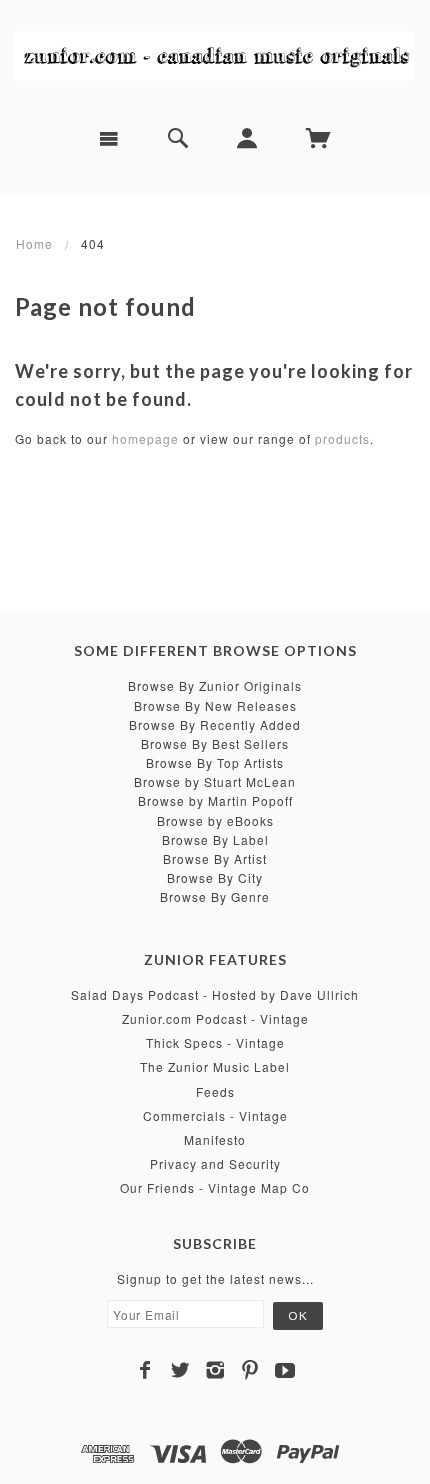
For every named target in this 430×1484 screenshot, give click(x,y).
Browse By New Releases (215, 705)
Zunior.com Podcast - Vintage (215, 1018)
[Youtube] (285, 1370)
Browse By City (215, 877)
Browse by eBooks (215, 820)
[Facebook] (145, 1370)
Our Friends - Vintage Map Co (215, 1187)
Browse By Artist (215, 858)
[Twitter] (180, 1370)
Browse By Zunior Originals (215, 685)
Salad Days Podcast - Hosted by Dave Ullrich (215, 994)
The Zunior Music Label (215, 1066)
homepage (145, 438)
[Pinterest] (250, 1370)
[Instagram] (215, 1370)
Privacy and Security (215, 1163)
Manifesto (215, 1139)
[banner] (215, 55)
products (342, 438)
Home (34, 243)
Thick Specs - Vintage (215, 1042)
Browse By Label (215, 839)
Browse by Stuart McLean (215, 781)
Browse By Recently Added (215, 724)
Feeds (215, 1091)
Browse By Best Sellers (215, 743)
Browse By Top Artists (215, 762)
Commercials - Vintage (215, 1115)
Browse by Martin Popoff (215, 800)
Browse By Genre (215, 896)
